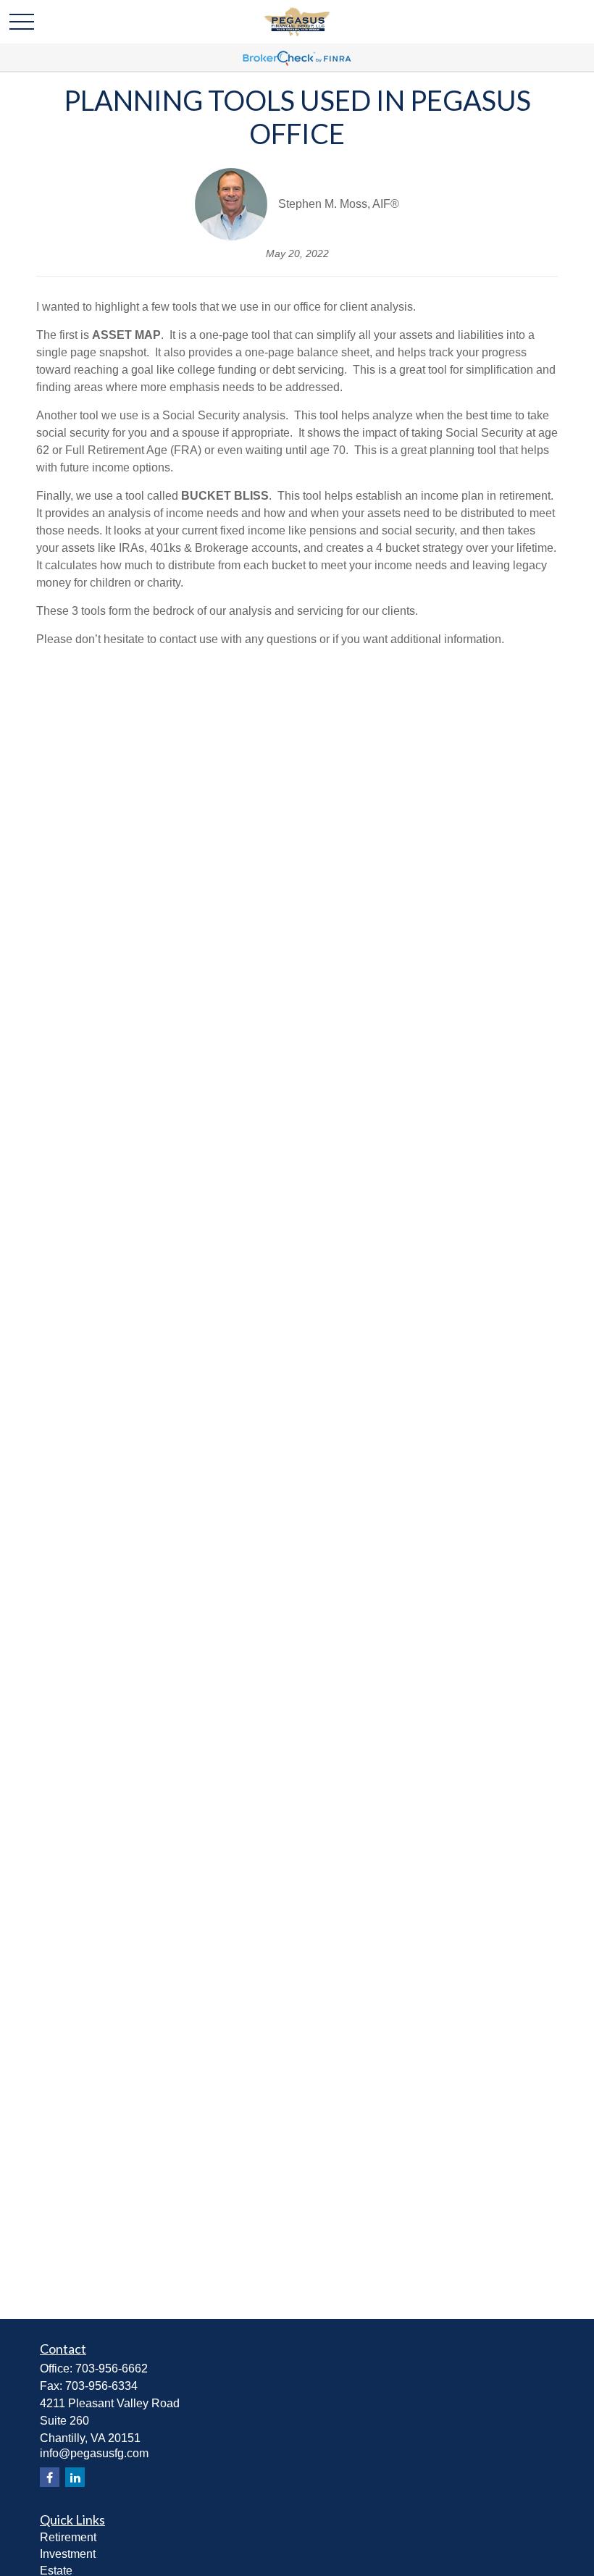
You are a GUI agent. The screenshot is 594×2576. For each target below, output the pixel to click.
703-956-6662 (112, 2369)
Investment (68, 2554)
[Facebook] (50, 2477)
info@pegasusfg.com (94, 2453)
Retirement (68, 2537)
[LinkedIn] (75, 2477)
